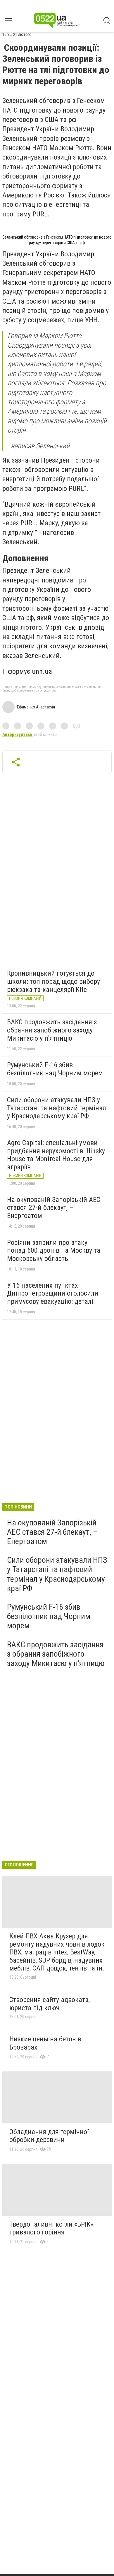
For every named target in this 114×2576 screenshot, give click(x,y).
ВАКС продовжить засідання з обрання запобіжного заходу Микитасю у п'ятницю (52, 1030)
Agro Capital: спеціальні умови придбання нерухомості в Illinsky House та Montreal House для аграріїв (56, 1155)
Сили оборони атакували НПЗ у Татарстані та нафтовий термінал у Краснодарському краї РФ (57, 1108)
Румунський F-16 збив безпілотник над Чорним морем (55, 1069)
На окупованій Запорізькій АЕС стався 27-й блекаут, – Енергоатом (54, 1208)
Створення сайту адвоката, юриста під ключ (50, 2004)
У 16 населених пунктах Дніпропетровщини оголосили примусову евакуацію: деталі (53, 1293)
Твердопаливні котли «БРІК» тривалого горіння (51, 2228)
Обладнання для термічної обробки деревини (49, 2136)
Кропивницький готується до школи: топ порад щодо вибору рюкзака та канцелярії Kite (53, 981)
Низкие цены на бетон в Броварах (45, 2043)
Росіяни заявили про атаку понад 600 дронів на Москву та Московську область (54, 1251)
